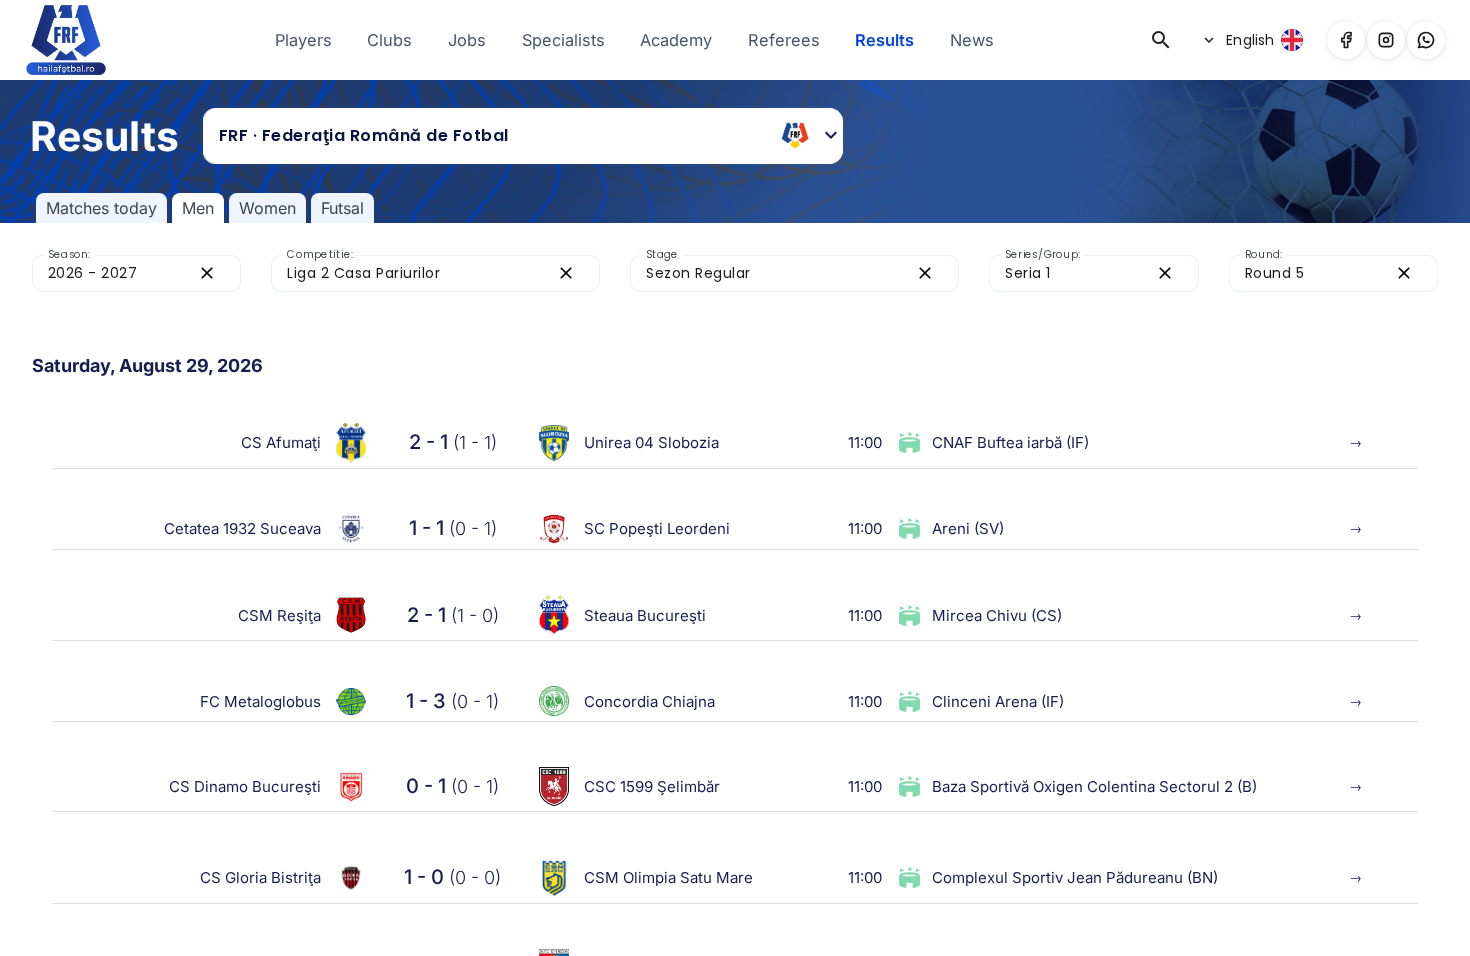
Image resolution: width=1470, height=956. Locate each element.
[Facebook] (1346, 40)
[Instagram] (1386, 40)
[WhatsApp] (1426, 40)
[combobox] (493, 136)
